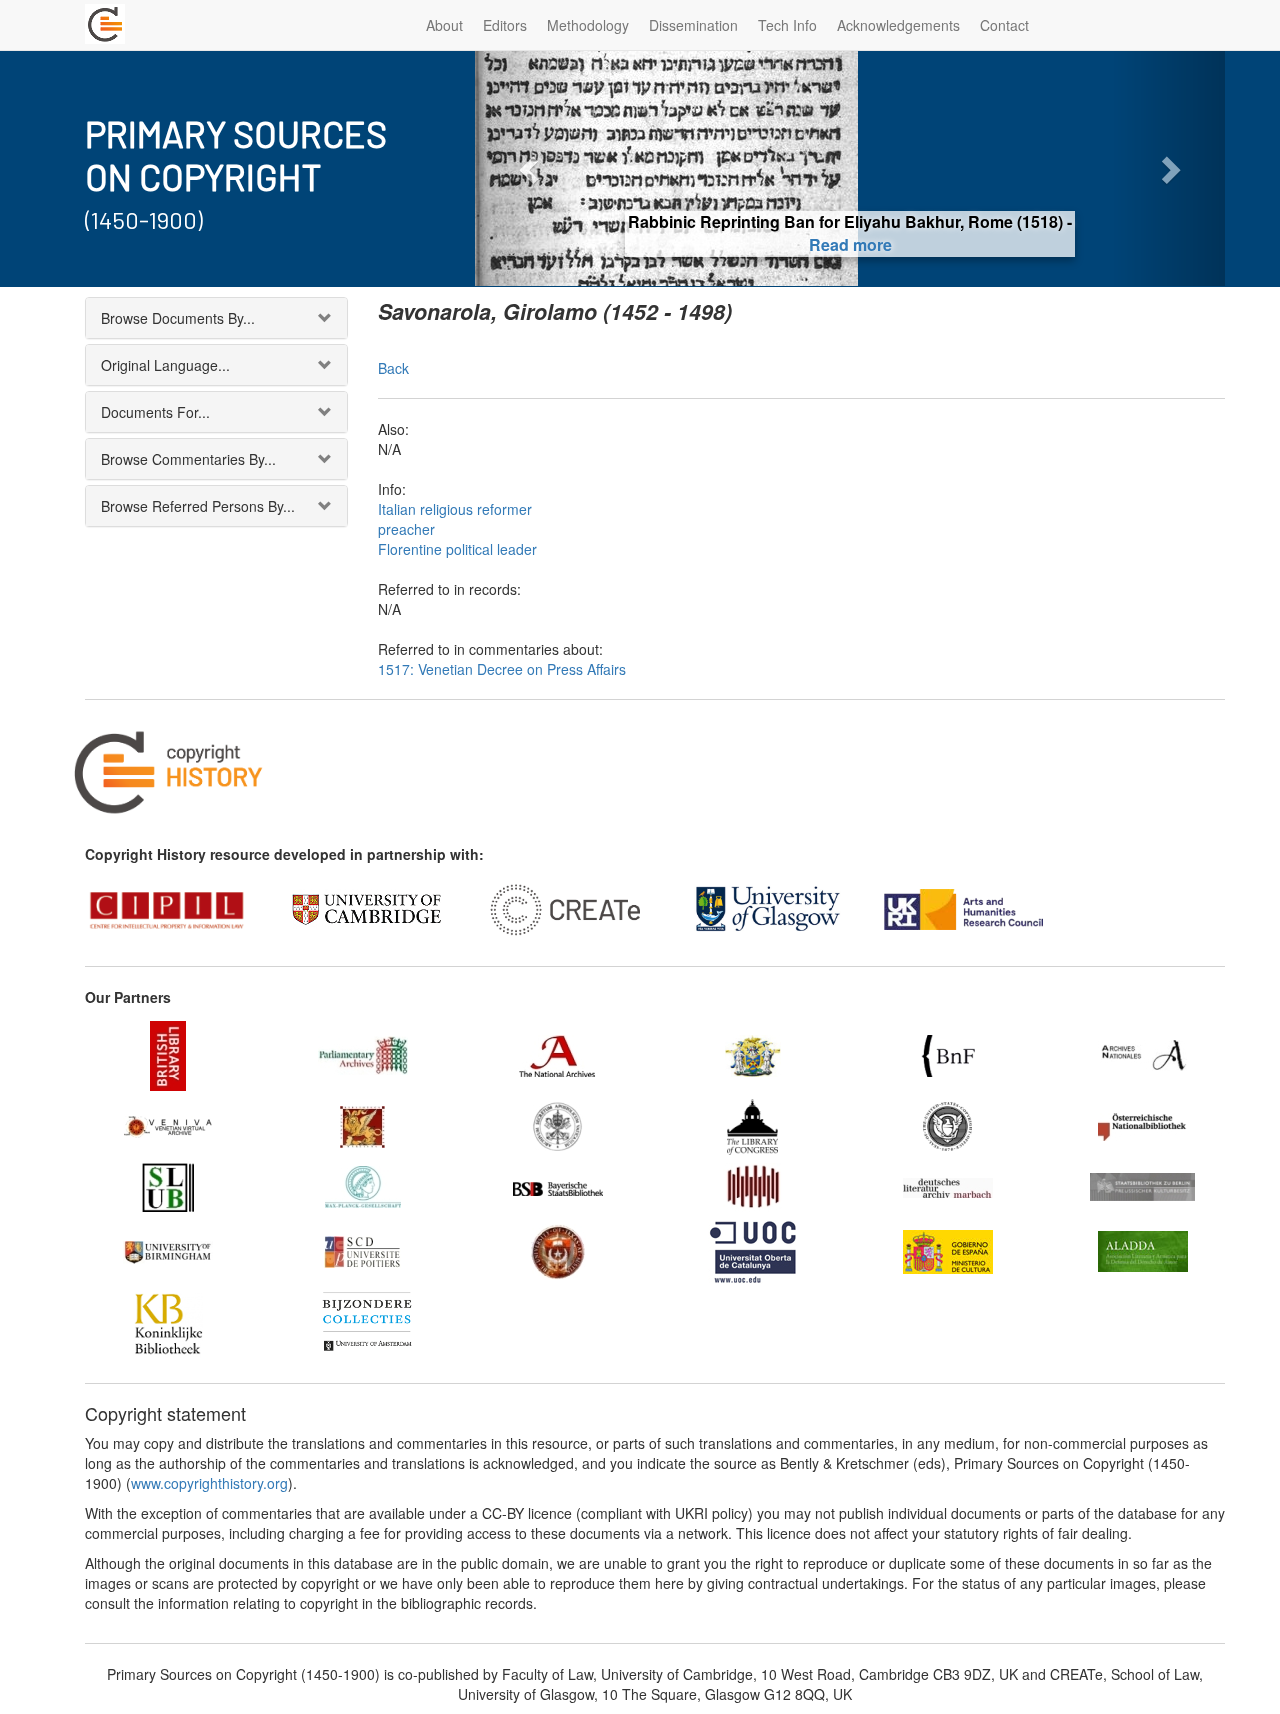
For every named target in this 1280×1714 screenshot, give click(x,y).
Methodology (588, 25)
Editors (505, 25)
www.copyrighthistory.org (209, 1483)
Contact (1004, 25)
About (444, 25)
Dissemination (693, 25)
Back (393, 368)
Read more (850, 244)
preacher (406, 529)
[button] (531, 168)
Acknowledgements (898, 25)
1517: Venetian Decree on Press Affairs (502, 669)
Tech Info (787, 25)
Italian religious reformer (455, 509)
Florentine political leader (457, 549)
